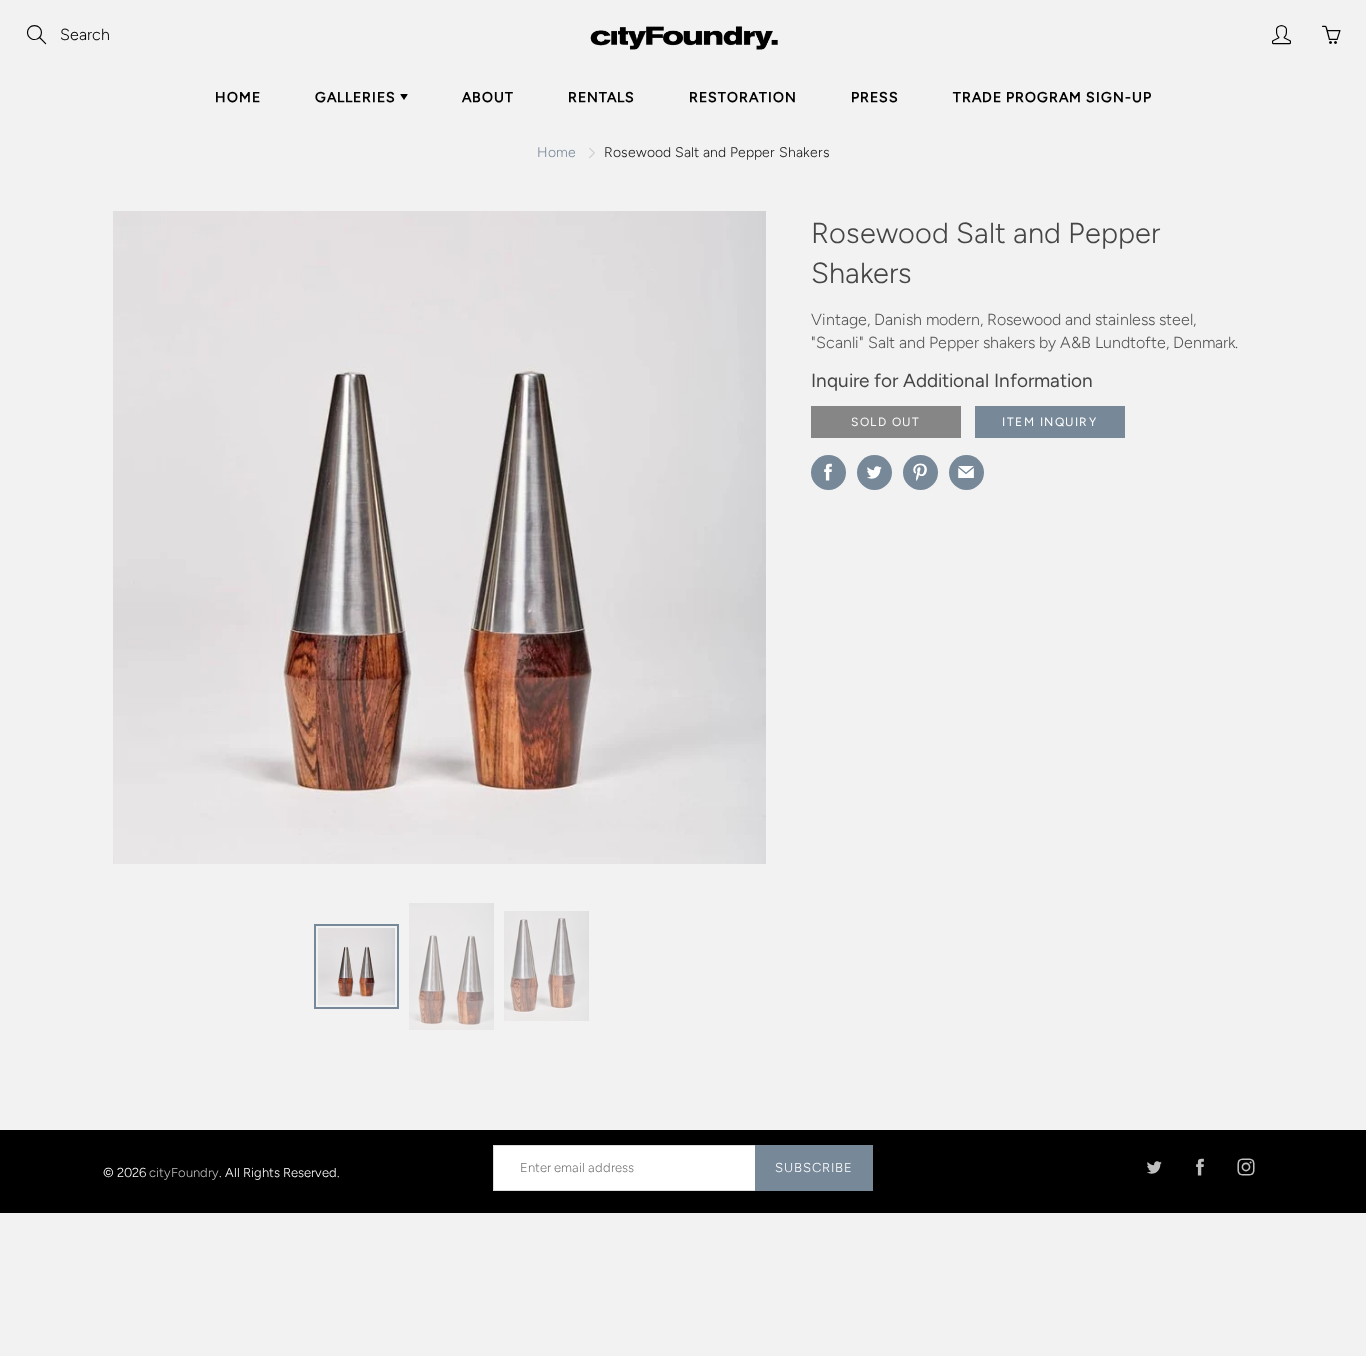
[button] (711, 545)
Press (875, 97)
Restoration (743, 97)
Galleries (357, 97)
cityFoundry (184, 1171)
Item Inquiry (1049, 422)
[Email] (966, 472)
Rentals (601, 97)
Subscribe (814, 1167)
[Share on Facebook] (828, 472)
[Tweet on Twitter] (874, 472)
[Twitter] (1153, 1167)
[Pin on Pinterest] (920, 472)
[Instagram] (1245, 1167)
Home (238, 97)
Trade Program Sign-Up (1052, 97)
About (488, 97)
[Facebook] (1199, 1167)
